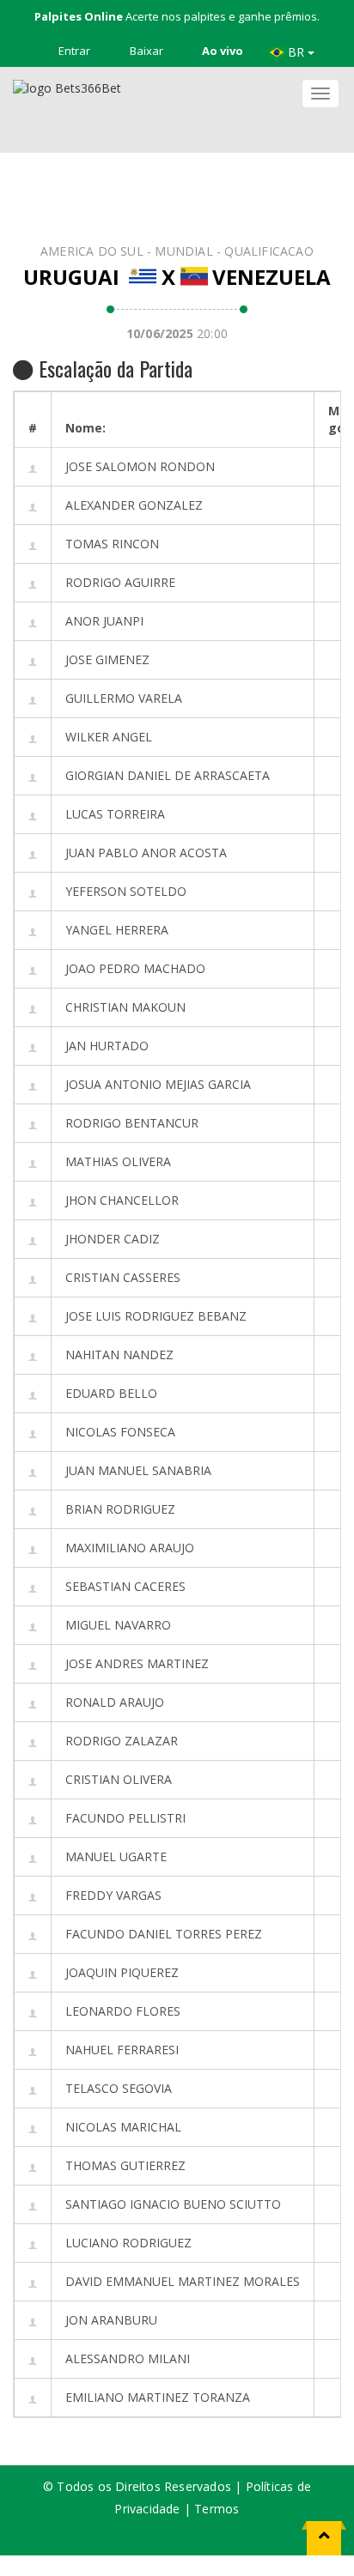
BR (298, 52)
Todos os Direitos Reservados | (151, 2486)
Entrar (73, 51)
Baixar (145, 51)
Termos (217, 2509)
